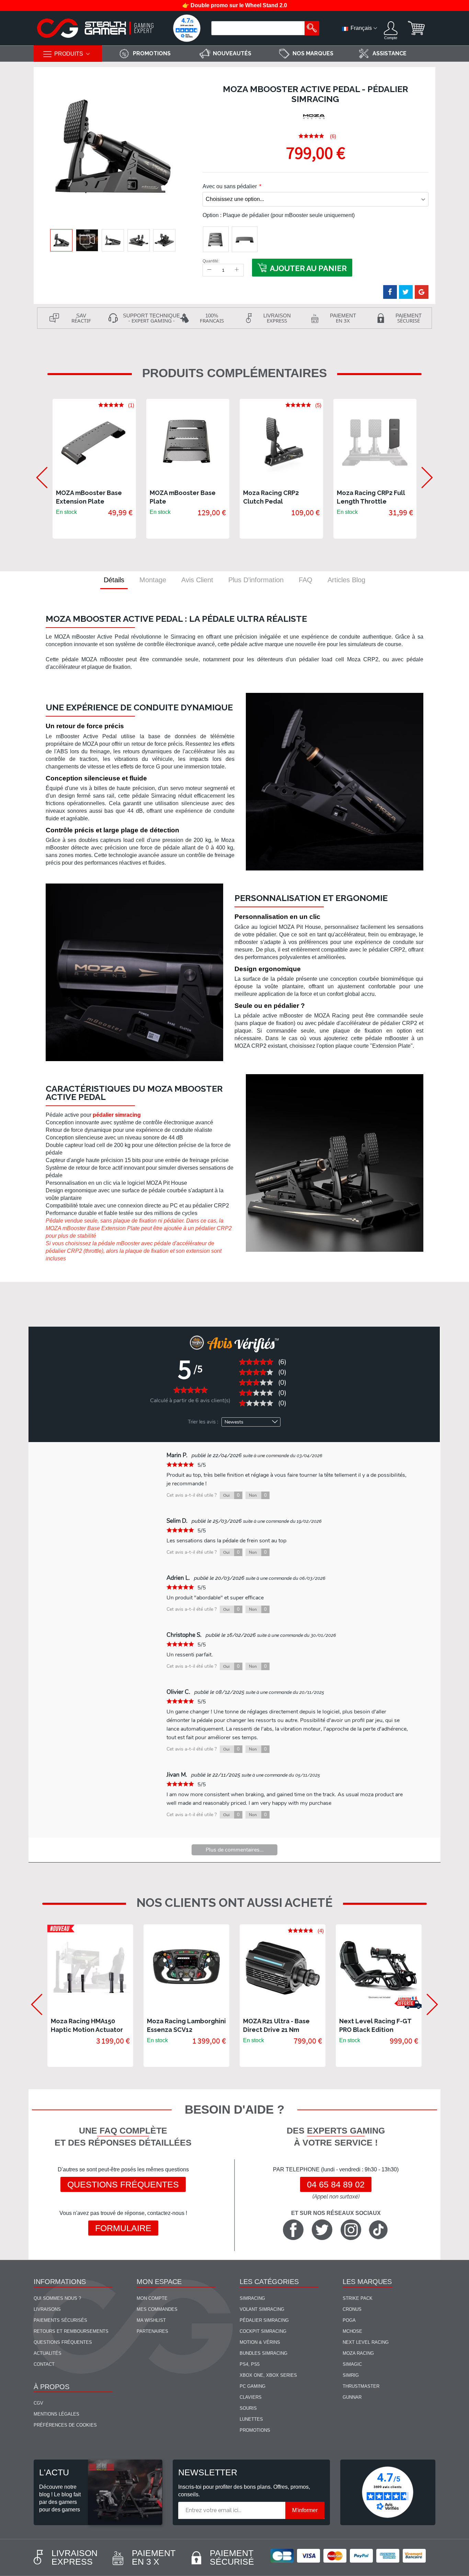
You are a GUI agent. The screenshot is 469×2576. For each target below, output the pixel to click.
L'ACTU (54, 2472)
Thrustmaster (361, 2386)
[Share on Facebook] (390, 292)
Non (258, 1495)
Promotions (255, 2430)
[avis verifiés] (187, 28)
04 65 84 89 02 (336, 2184)
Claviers (251, 2397)
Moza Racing (358, 2353)
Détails (114, 580)
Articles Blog (346, 580)
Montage (153, 580)
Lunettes (251, 2419)
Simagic (352, 2364)
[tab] (114, 580)
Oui (231, 1495)
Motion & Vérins (260, 2342)
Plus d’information (256, 580)
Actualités (48, 2353)
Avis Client (197, 580)
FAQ (306, 580)
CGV (38, 2403)
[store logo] (95, 28)
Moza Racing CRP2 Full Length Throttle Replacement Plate (371, 501)
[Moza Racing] (314, 117)
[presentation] (38, 469)
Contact (44, 2364)
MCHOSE (352, 2331)
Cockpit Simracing (263, 2331)
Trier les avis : (203, 1422)
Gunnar (352, 2397)
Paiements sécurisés (60, 2320)
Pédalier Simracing (264, 2320)
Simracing (252, 2298)
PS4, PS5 (250, 2364)
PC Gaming (253, 2386)
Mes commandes (157, 2309)
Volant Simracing (262, 2309)
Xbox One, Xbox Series (268, 2375)
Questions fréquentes (123, 2184)
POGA (349, 2320)
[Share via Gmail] (422, 292)
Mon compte (152, 2298)
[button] (87, 240)
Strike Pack (358, 2298)
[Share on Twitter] (406, 292)
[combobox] (259, 28)
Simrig (351, 2375)
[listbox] (316, 239)
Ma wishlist (151, 2320)
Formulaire (123, 2228)
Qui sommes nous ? (57, 2298)
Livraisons (47, 2309)
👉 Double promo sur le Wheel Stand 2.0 (235, 5)
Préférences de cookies (65, 2425)
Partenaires (152, 2331)
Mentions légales (56, 2414)
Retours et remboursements (71, 2331)
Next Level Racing (366, 2342)
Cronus (352, 2309)
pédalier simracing (117, 1115)
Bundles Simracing (264, 2353)
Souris (248, 2408)
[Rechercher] (312, 28)
